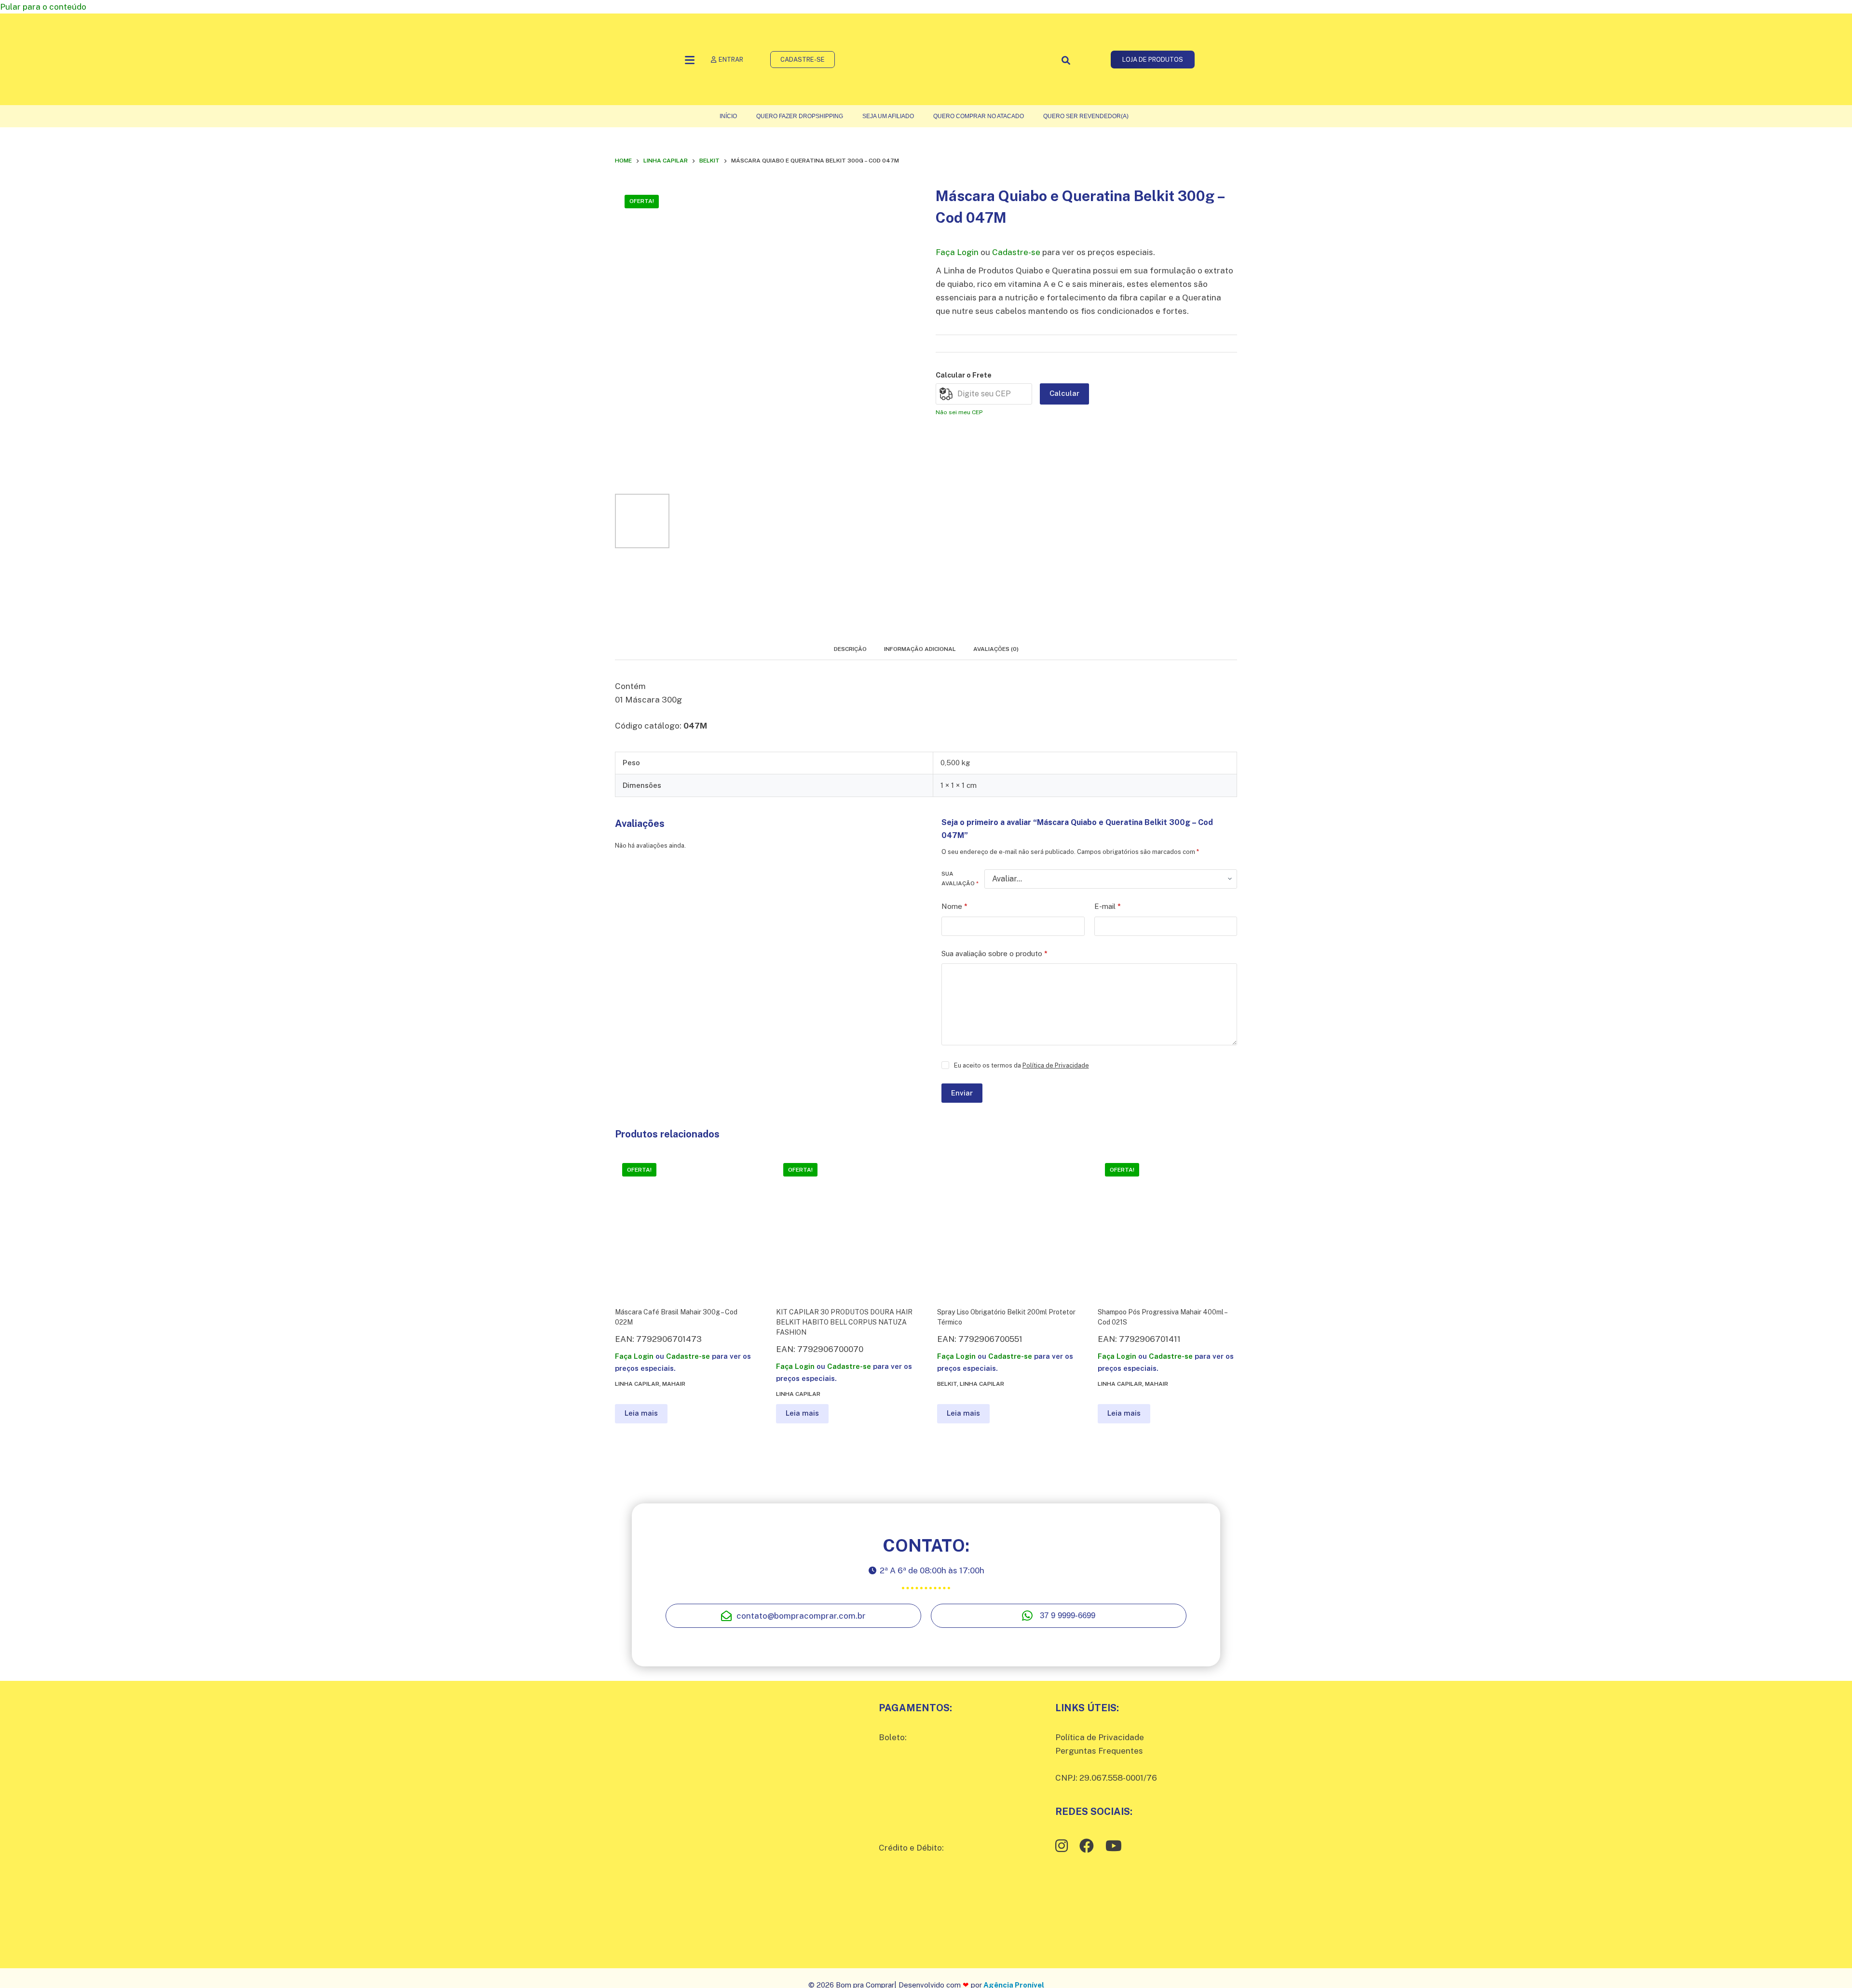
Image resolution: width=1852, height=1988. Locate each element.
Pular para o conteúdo (43, 7)
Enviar (962, 1093)
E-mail (1108, 906)
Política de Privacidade (1056, 1065)
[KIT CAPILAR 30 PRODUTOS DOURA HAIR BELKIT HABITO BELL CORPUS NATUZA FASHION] (846, 1225)
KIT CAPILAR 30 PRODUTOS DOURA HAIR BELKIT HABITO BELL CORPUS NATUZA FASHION (844, 1322)
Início (728, 116)
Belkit (947, 1384)
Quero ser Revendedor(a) (1086, 116)
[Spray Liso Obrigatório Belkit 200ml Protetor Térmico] (1007, 1225)
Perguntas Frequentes (1099, 1751)
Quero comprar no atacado (979, 116)
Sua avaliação (960, 879)
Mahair (674, 1384)
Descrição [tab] (850, 649)
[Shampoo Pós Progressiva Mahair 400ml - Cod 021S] (1167, 1225)
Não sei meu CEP (959, 412)
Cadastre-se (1016, 252)
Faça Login (957, 252)
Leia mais (641, 1413)
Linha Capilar (637, 1384)
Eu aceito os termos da (1021, 1065)
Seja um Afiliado (888, 116)
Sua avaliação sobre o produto (994, 953)
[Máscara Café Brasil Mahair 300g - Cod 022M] (685, 1225)
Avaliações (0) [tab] (996, 649)
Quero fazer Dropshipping (800, 116)
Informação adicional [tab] (920, 649)
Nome (954, 906)
